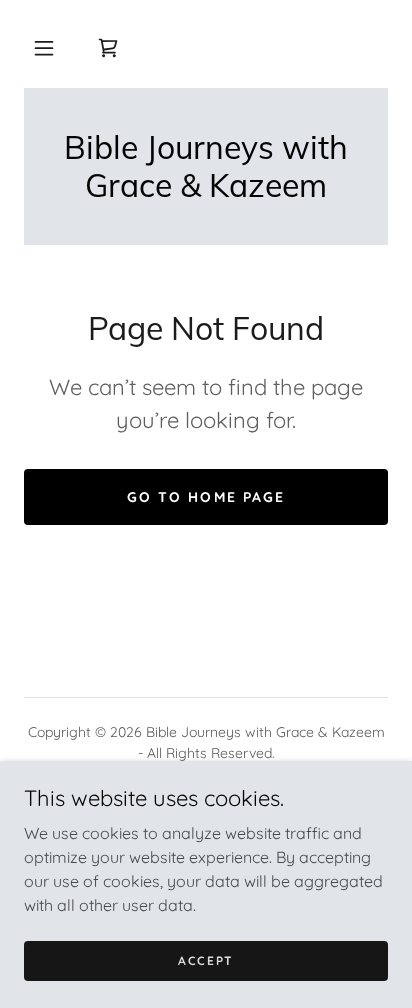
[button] (44, 48)
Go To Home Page (205, 497)
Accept (206, 960)
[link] (108, 48)
